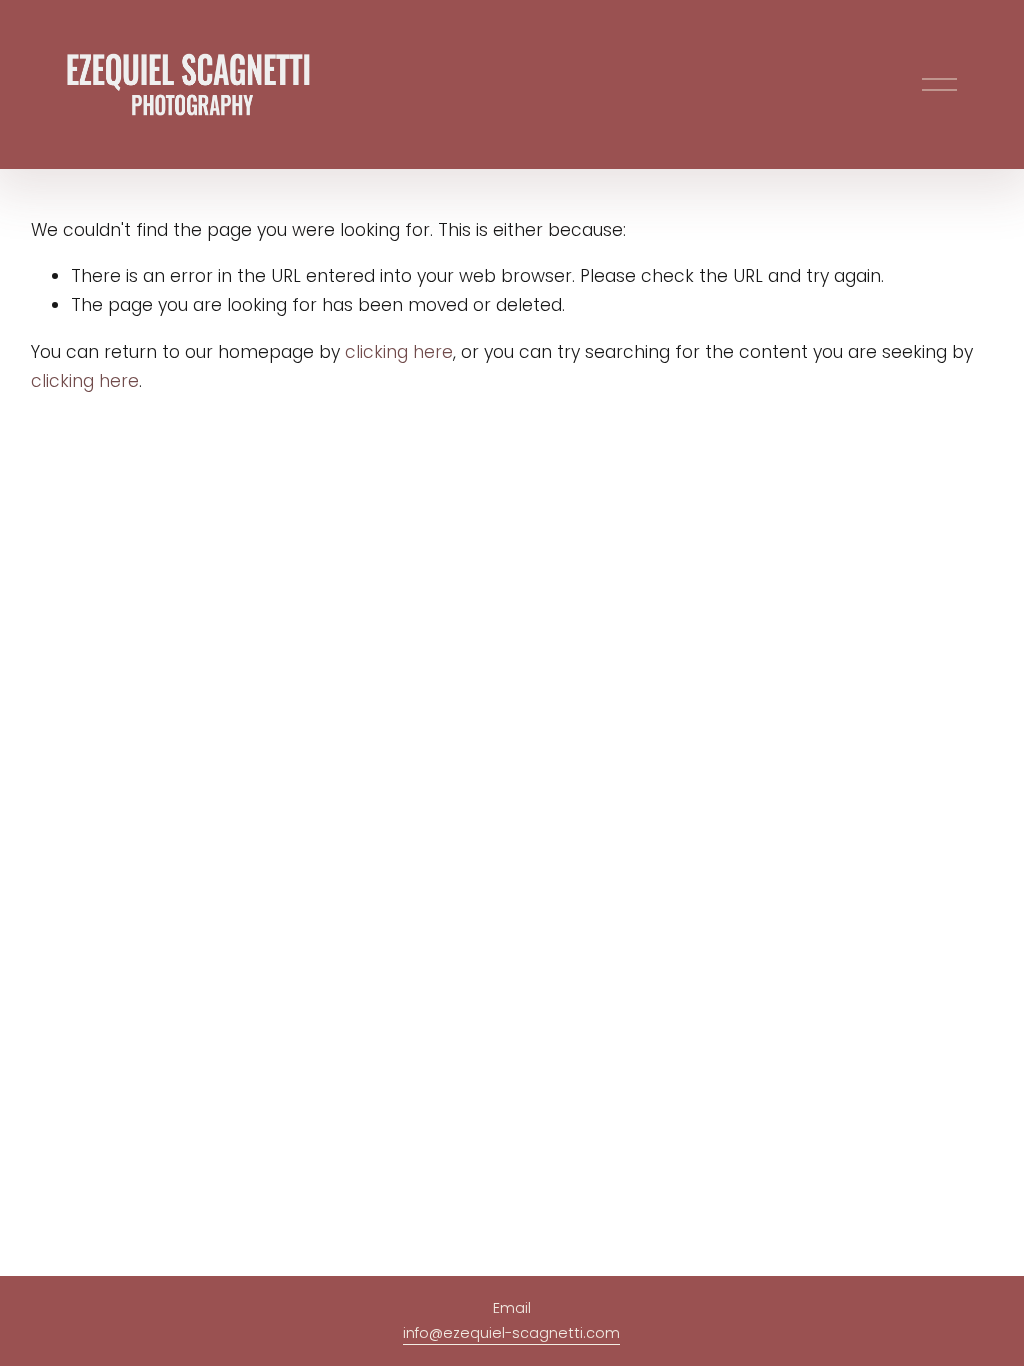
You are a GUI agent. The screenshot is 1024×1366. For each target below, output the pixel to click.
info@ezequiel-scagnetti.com (511, 1333)
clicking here (399, 352)
